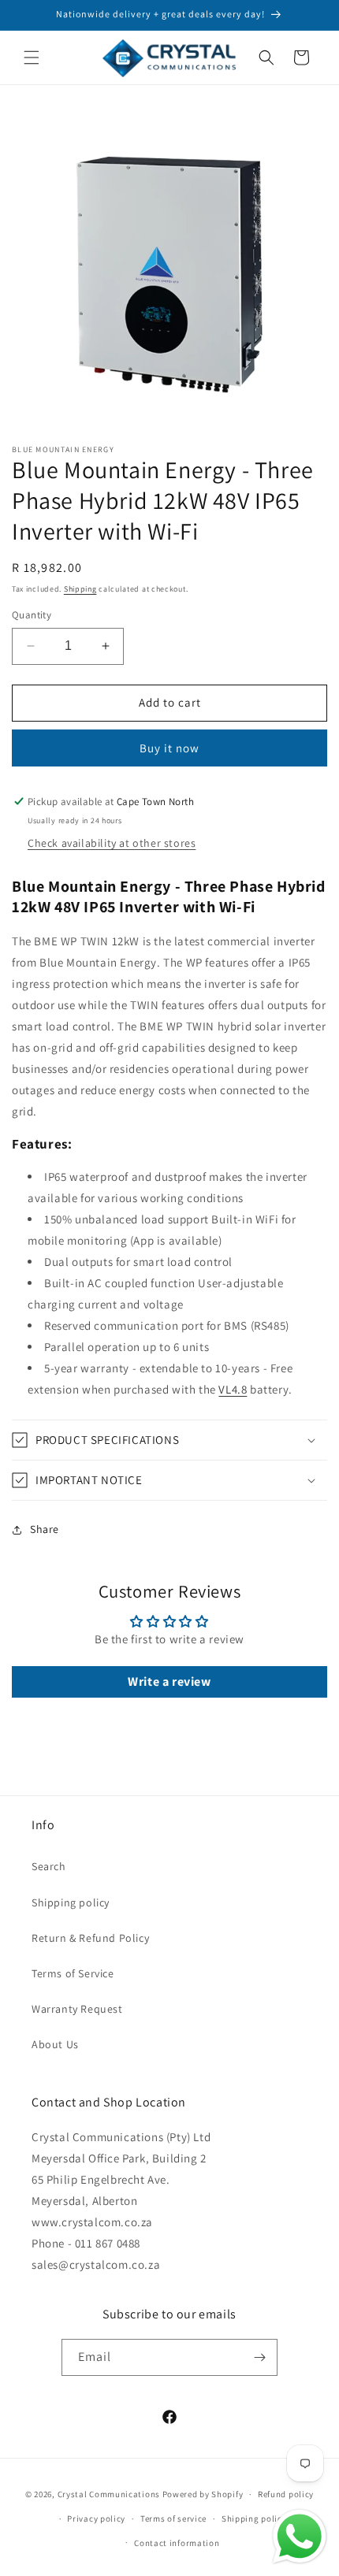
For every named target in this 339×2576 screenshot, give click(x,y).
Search (49, 1866)
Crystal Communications (109, 2494)
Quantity (32, 615)
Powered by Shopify (203, 2494)
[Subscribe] (259, 2357)
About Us (55, 2044)
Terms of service (173, 2518)
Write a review (169, 1681)
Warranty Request (77, 2009)
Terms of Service (73, 1973)
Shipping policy (71, 1902)
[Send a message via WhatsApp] (300, 2537)
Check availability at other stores (112, 843)
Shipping (80, 589)
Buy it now (169, 748)
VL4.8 (233, 1389)
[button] (32, 58)
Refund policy (286, 2494)
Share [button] (45, 1529)
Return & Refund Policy (90, 1938)
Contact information (177, 2543)
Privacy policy (96, 2518)
